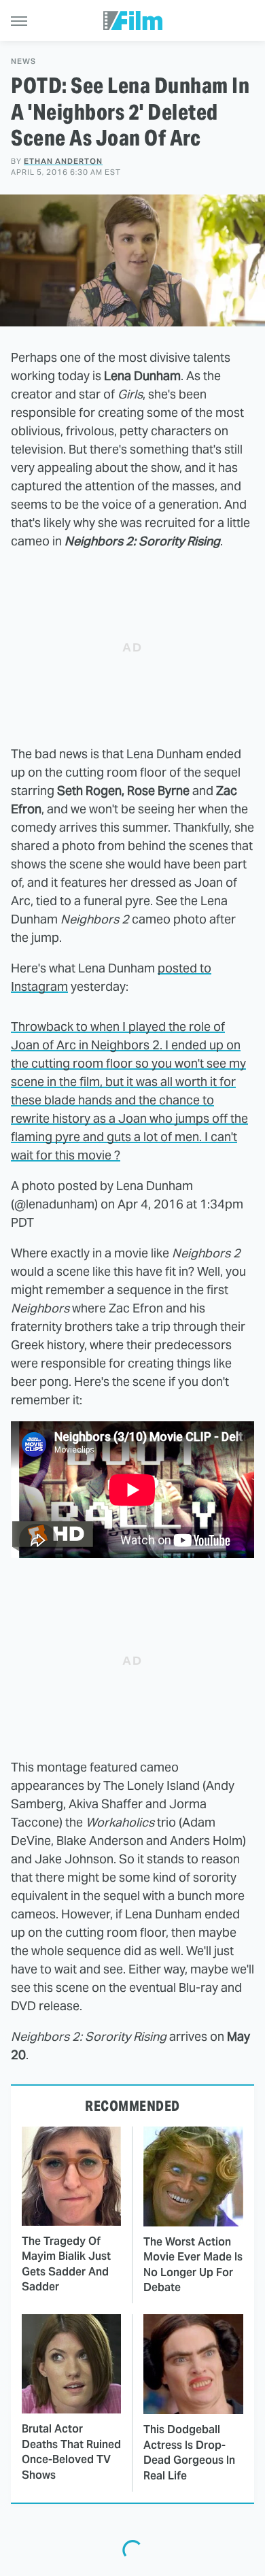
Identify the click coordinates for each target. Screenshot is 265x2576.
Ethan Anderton (63, 161)
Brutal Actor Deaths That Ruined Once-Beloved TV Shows (71, 2452)
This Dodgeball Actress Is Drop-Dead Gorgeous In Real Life (189, 2452)
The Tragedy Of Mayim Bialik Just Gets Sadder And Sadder (66, 2264)
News (23, 62)
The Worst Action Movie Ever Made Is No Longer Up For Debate (193, 2265)
